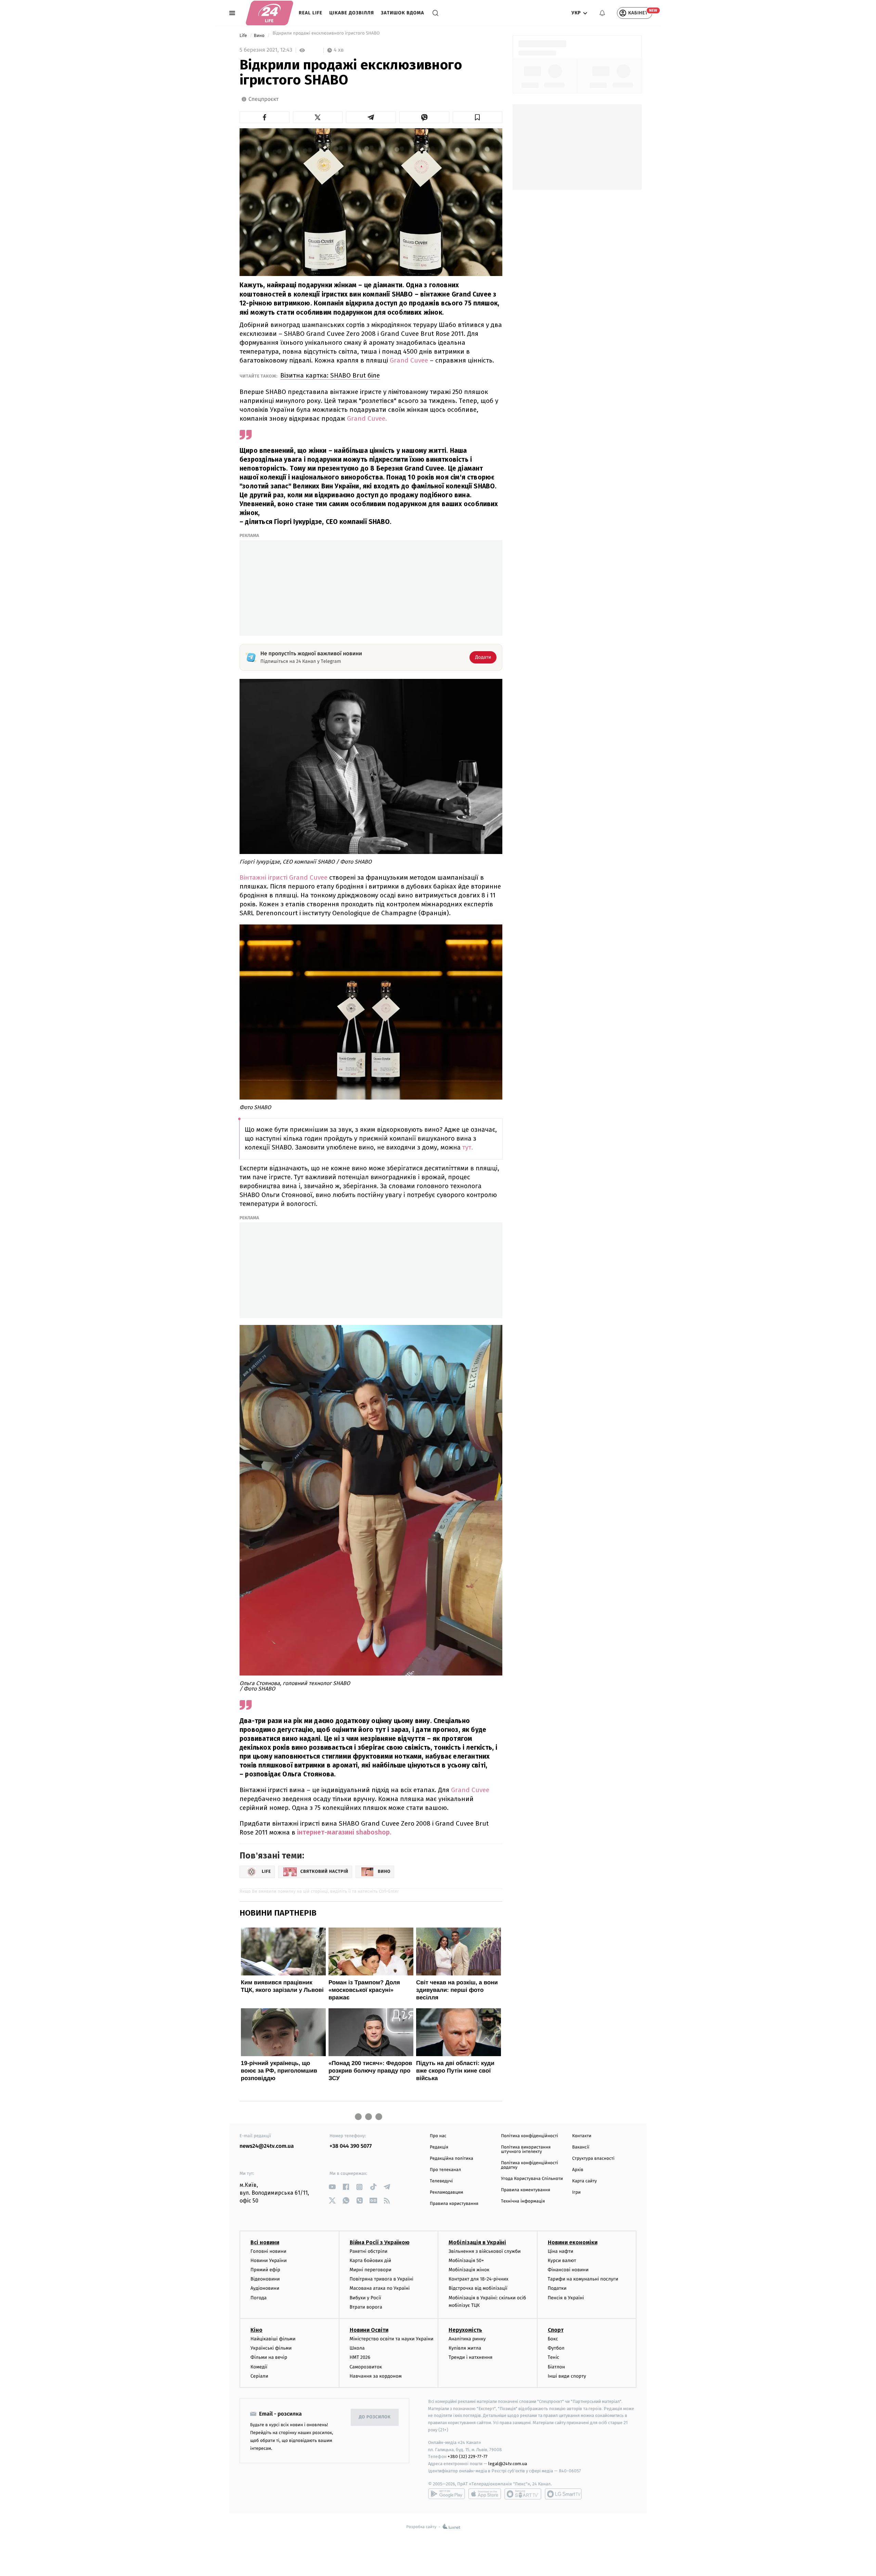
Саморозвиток (366, 2367)
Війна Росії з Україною (380, 2242)
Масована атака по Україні (380, 2288)
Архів (578, 2170)
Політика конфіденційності (530, 2136)
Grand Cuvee (409, 360)
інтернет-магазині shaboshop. (344, 1832)
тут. (468, 1148)
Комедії (259, 2367)
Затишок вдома (403, 13)
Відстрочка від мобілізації (478, 2288)
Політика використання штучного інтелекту (526, 2150)
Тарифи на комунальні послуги (583, 2279)
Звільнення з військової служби (485, 2251)
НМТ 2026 (360, 2357)
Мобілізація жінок (469, 2270)
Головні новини (268, 2251)
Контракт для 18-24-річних (478, 2279)
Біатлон (557, 2367)
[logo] (269, 13)
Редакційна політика (452, 2159)
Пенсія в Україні (566, 2298)
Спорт (556, 2330)
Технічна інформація (523, 2201)
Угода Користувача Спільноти (532, 2179)
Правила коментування (526, 2190)
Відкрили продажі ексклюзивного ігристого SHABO (325, 36)
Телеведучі (441, 2181)
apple (485, 2494)
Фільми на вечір (269, 2357)
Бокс (553, 2339)
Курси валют (562, 2260)
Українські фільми (271, 2348)
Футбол (556, 2348)
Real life (311, 13)
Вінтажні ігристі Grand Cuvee (284, 877)
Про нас (438, 2136)
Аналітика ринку (467, 2339)
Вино (260, 36)
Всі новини (265, 2242)
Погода (259, 2298)
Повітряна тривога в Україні (382, 2279)
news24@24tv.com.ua (267, 2146)
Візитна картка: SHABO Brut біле (330, 375)
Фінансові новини (568, 2270)
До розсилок (375, 2417)
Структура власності (593, 2159)
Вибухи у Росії (365, 2298)
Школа (357, 2348)
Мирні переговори (371, 2270)
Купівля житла (465, 2348)
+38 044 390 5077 (351, 2146)
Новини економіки (573, 2242)
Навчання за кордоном (376, 2376)
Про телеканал (445, 2170)
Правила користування (454, 2204)
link (332, 2187)
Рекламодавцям (446, 2192)
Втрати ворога (366, 2307)
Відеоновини (265, 2279)
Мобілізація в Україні (477, 2242)
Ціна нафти (561, 2251)
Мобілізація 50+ (466, 2260)
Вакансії (581, 2147)
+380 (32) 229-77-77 (468, 2456)
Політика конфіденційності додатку (530, 2165)
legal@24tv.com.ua (508, 2464)
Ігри (576, 2192)
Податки (557, 2288)
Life (244, 36)
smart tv (523, 2494)
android (447, 2494)
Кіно (256, 2330)
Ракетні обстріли (369, 2251)
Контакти (582, 2136)
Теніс (554, 2357)
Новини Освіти (369, 2330)
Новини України (269, 2260)
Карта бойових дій (371, 2260)
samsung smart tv (563, 2494)
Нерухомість (465, 2330)
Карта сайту (584, 2181)
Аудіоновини (265, 2288)
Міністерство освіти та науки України (392, 2339)
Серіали (259, 2376)
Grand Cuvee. (367, 418)
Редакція (439, 2147)
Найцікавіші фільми (273, 2339)
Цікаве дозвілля (352, 13)
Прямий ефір (265, 2270)
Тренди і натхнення (471, 2357)
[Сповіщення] (602, 13)
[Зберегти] (478, 117)
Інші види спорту (567, 2376)
